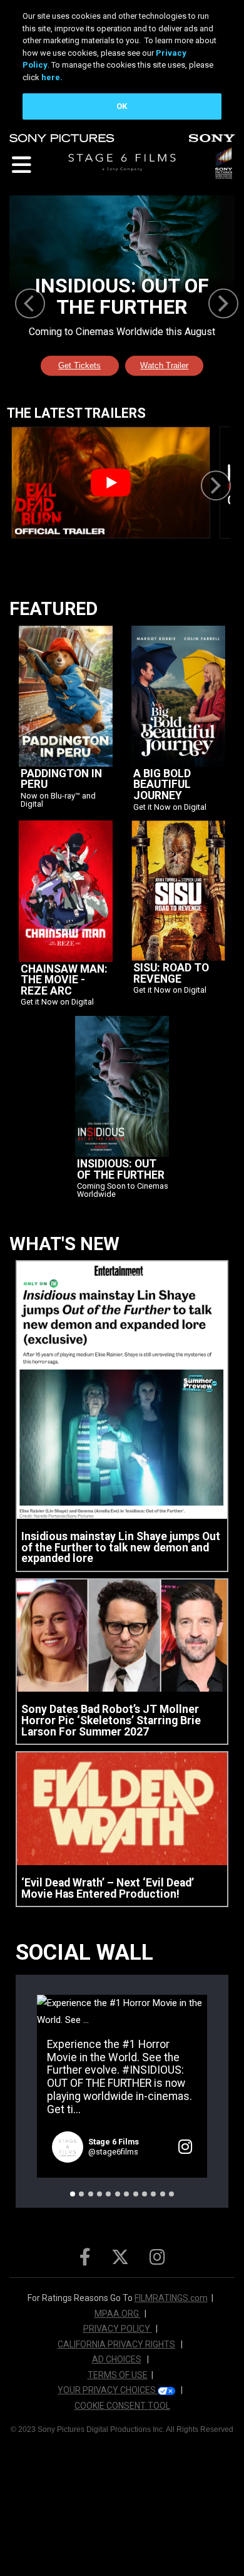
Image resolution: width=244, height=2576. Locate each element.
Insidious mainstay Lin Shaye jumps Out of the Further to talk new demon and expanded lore (121, 1548)
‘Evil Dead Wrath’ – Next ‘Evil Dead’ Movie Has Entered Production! (108, 1889)
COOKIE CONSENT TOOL (122, 2406)
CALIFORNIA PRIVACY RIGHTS (116, 2344)
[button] (73, 2194)
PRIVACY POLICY (118, 2329)
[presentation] (30, 303)
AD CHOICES (117, 2359)
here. (52, 77)
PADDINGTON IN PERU (61, 779)
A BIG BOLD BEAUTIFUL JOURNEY (162, 785)
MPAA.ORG (118, 2314)
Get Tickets (79, 365)
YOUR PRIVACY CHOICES (108, 2390)
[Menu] (20, 164)
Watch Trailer (164, 365)
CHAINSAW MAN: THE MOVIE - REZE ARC (64, 980)
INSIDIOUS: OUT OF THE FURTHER (121, 1170)
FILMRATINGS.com (171, 2298)
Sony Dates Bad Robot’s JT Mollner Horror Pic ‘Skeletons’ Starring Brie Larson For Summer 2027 (111, 1721)
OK (122, 106)
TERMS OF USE (118, 2375)
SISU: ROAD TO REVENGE (171, 974)
